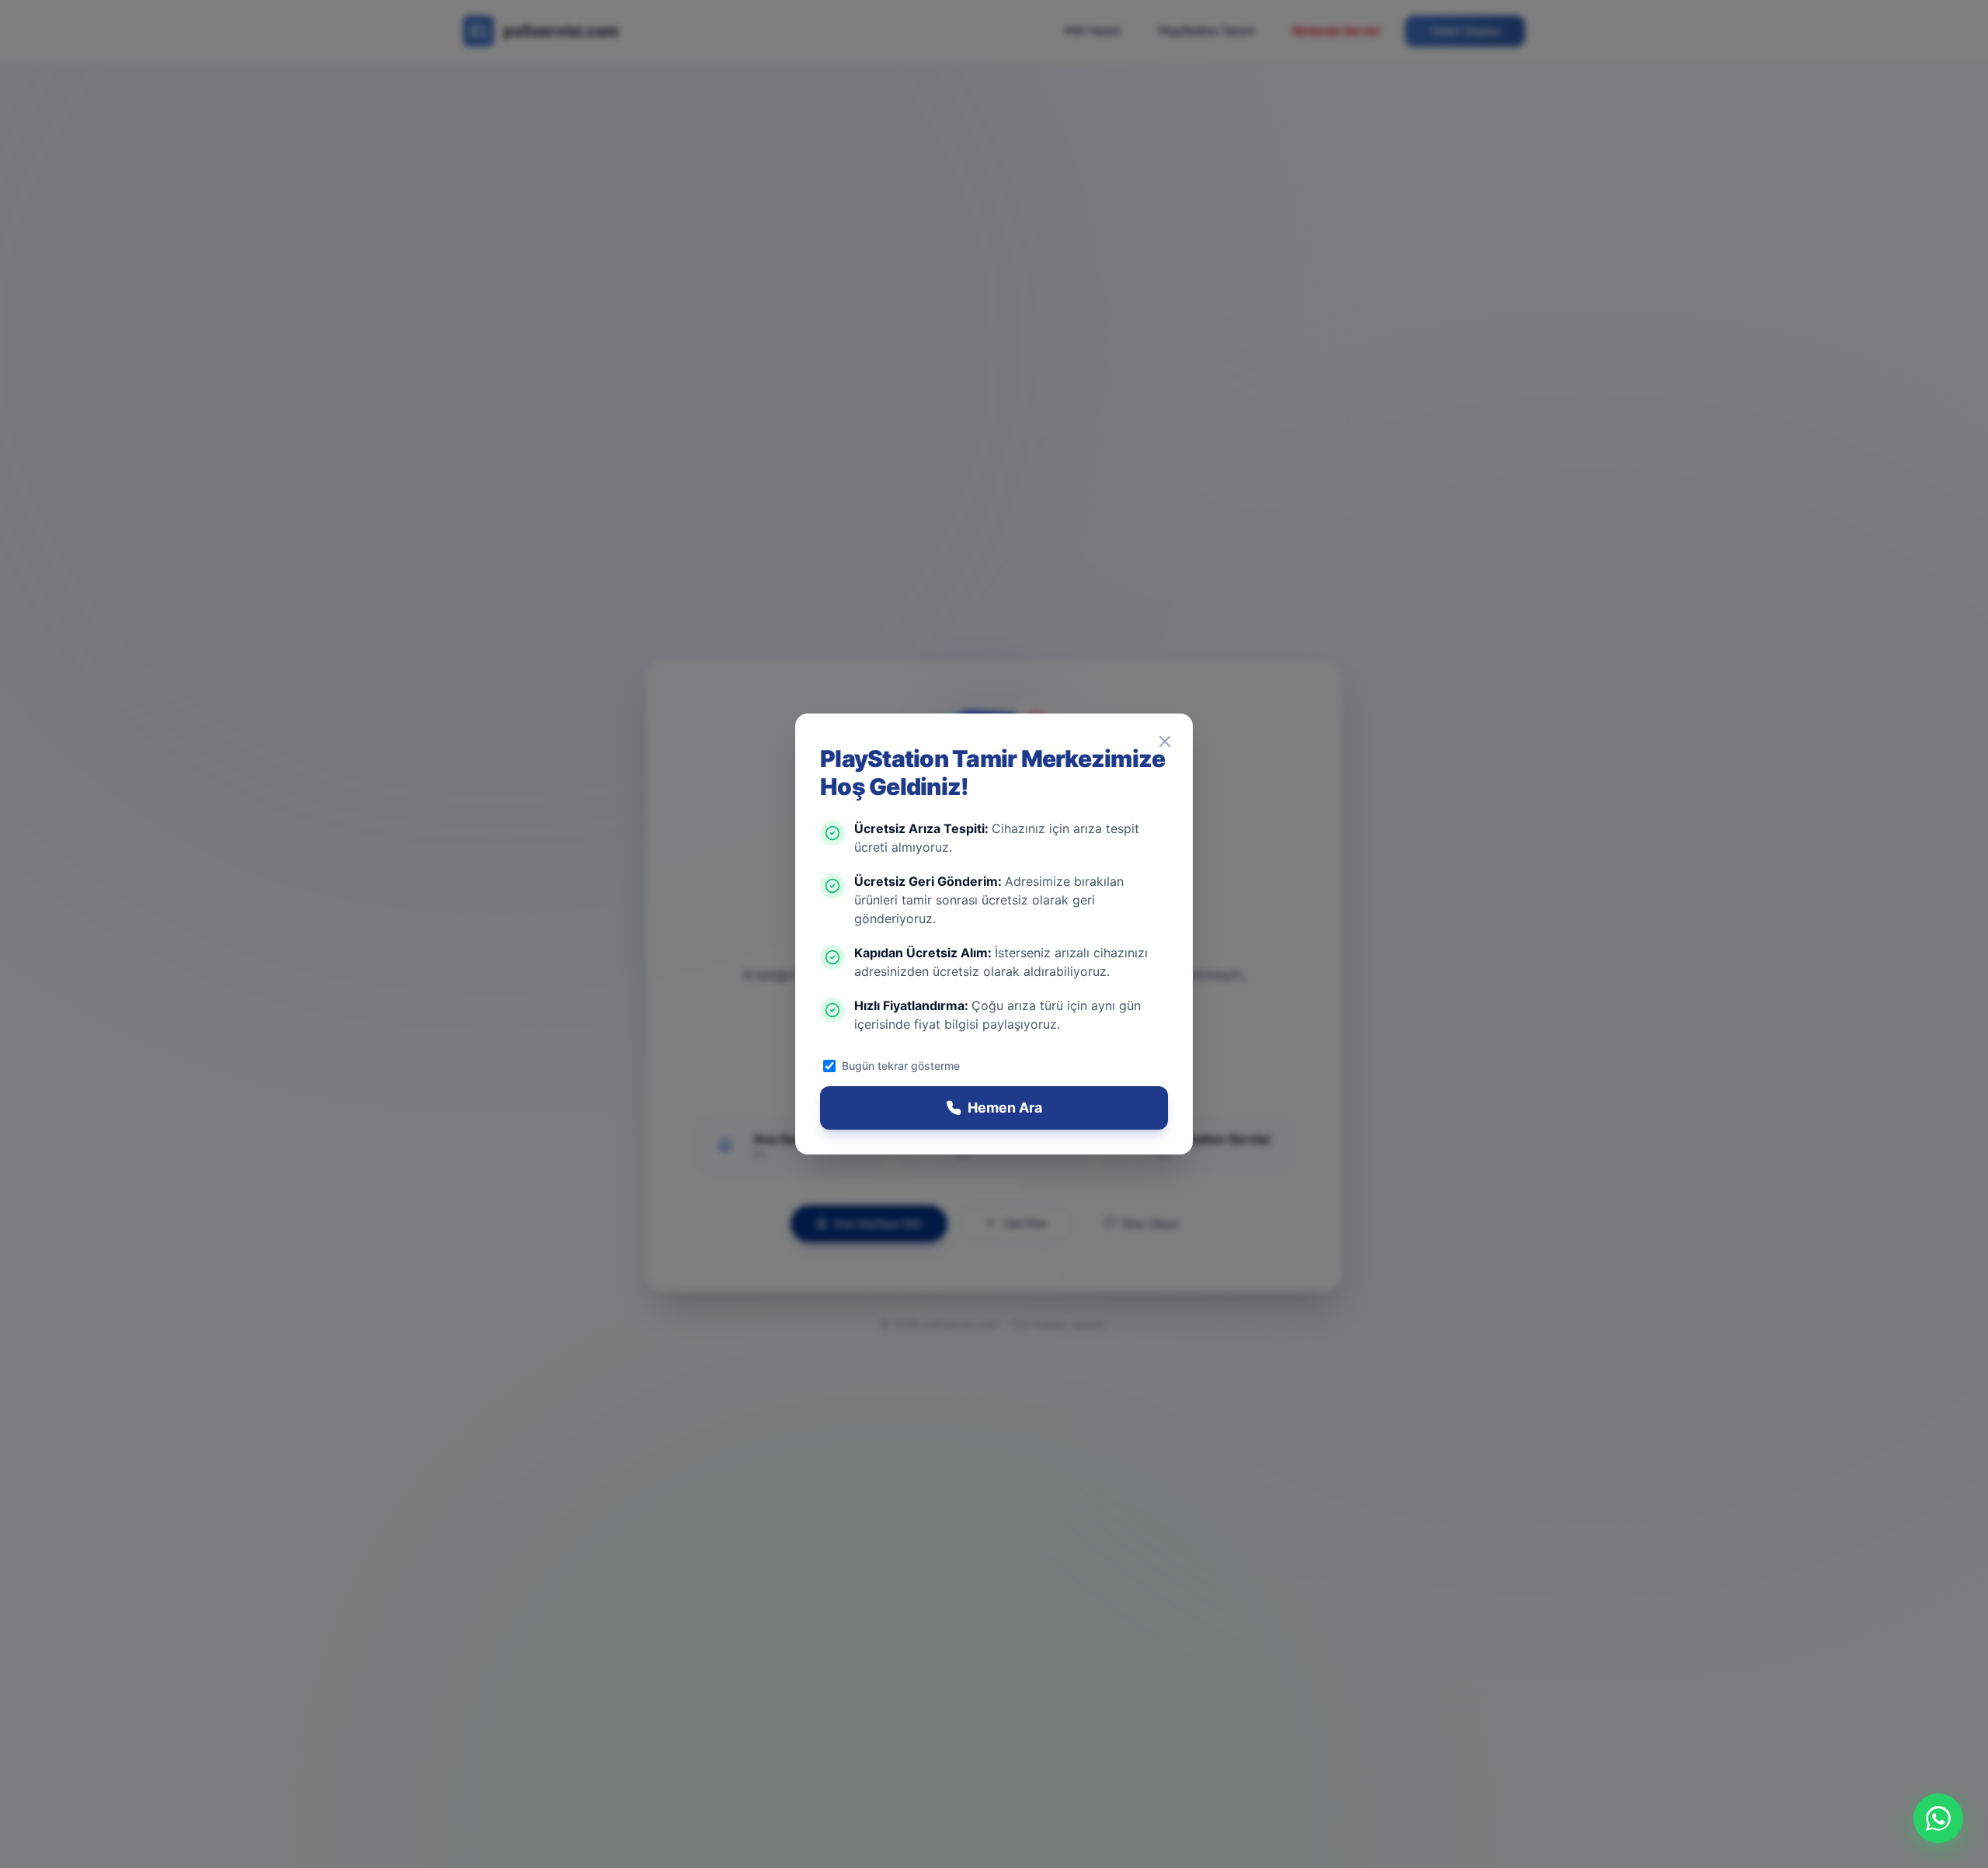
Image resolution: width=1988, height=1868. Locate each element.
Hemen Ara (1005, 1108)
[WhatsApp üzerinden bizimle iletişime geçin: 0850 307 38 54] (1938, 1818)
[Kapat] (1165, 741)
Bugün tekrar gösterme (901, 1066)
